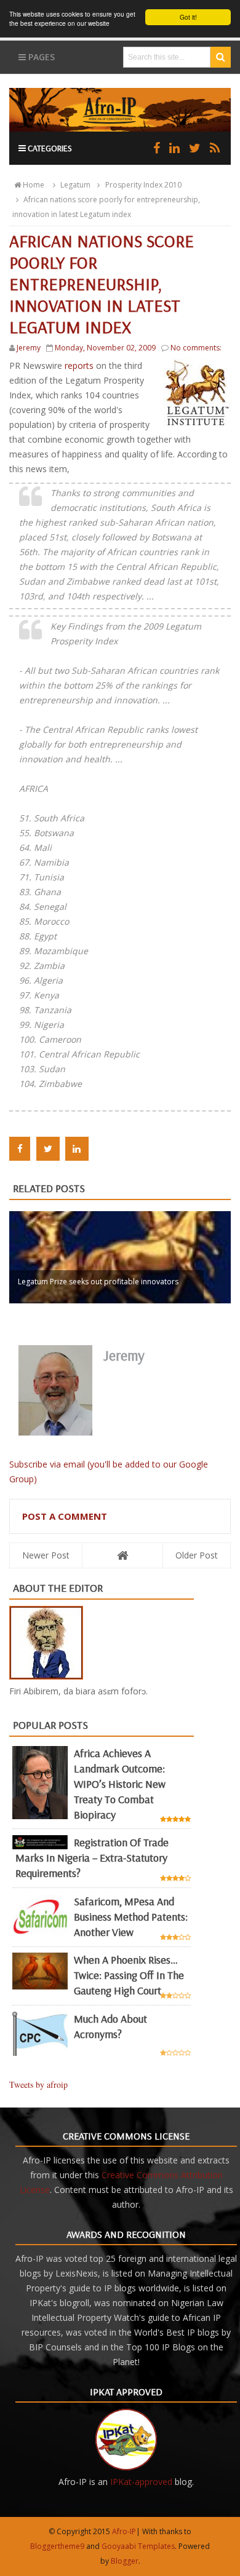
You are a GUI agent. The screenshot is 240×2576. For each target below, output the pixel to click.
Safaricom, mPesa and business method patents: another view (131, 1917)
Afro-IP (124, 2531)
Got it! (188, 17)
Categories (49, 148)
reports (80, 365)
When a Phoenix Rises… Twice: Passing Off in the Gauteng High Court (129, 1975)
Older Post (197, 1555)
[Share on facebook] (20, 1149)
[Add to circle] (174, 148)
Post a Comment (65, 1516)
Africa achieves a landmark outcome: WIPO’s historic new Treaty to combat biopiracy (120, 1784)
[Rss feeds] (215, 148)
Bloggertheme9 (57, 2546)
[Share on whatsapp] (103, 1149)
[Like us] (157, 148)
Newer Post (46, 1555)
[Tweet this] (48, 1149)
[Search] (221, 57)
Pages (40, 57)
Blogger (125, 2561)
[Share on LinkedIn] (77, 1149)
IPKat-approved (141, 2482)
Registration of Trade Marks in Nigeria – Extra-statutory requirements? (92, 1858)
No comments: (196, 348)
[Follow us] (195, 148)
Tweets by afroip (38, 2084)
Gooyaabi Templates (138, 2546)
